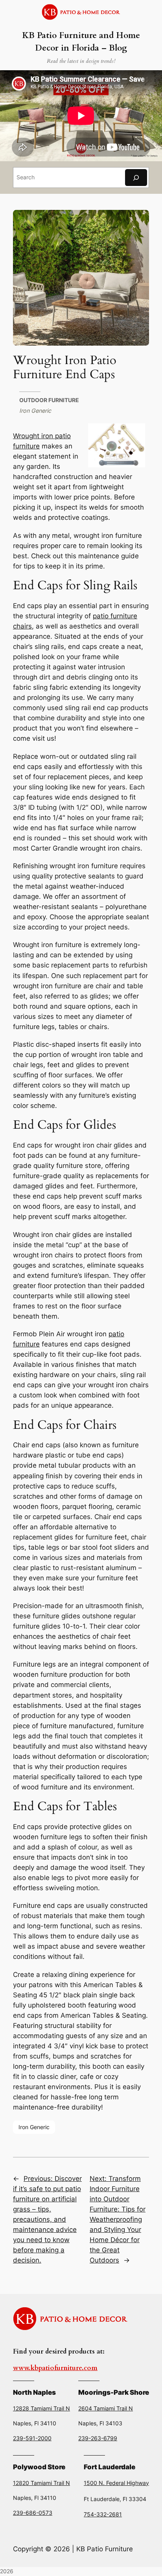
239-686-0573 (33, 2513)
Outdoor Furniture (49, 400)
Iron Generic (35, 411)
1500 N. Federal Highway (116, 2483)
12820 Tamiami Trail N (41, 2483)
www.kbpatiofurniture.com (55, 2368)
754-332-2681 (103, 2514)
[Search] (136, 178)
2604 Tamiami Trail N (106, 2408)
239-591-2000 (32, 2438)
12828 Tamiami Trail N (41, 2408)
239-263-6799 (98, 2438)
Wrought (27, 436)
